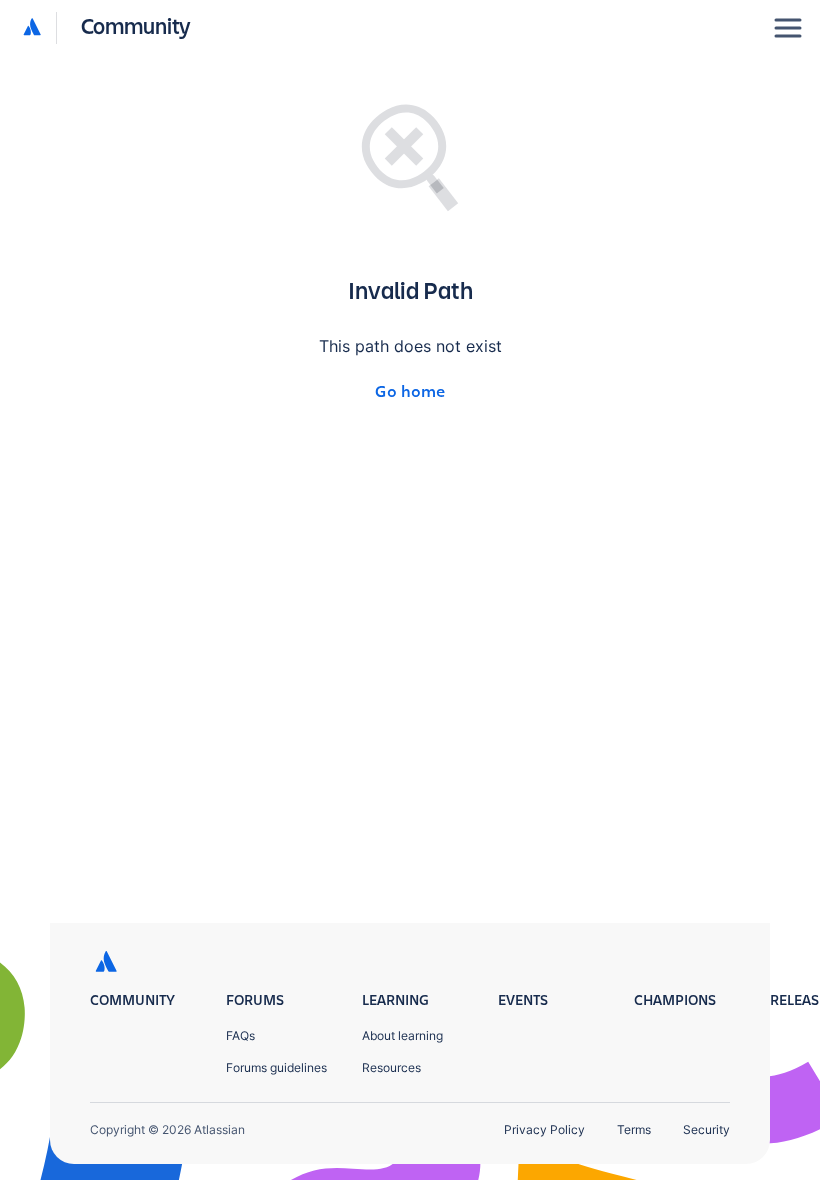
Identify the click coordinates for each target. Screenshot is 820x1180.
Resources (391, 1067)
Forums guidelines (276, 1067)
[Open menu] (788, 28)
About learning (402, 1035)
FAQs (240, 1035)
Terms (634, 1129)
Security (706, 1129)
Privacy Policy (544, 1129)
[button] (107, 28)
